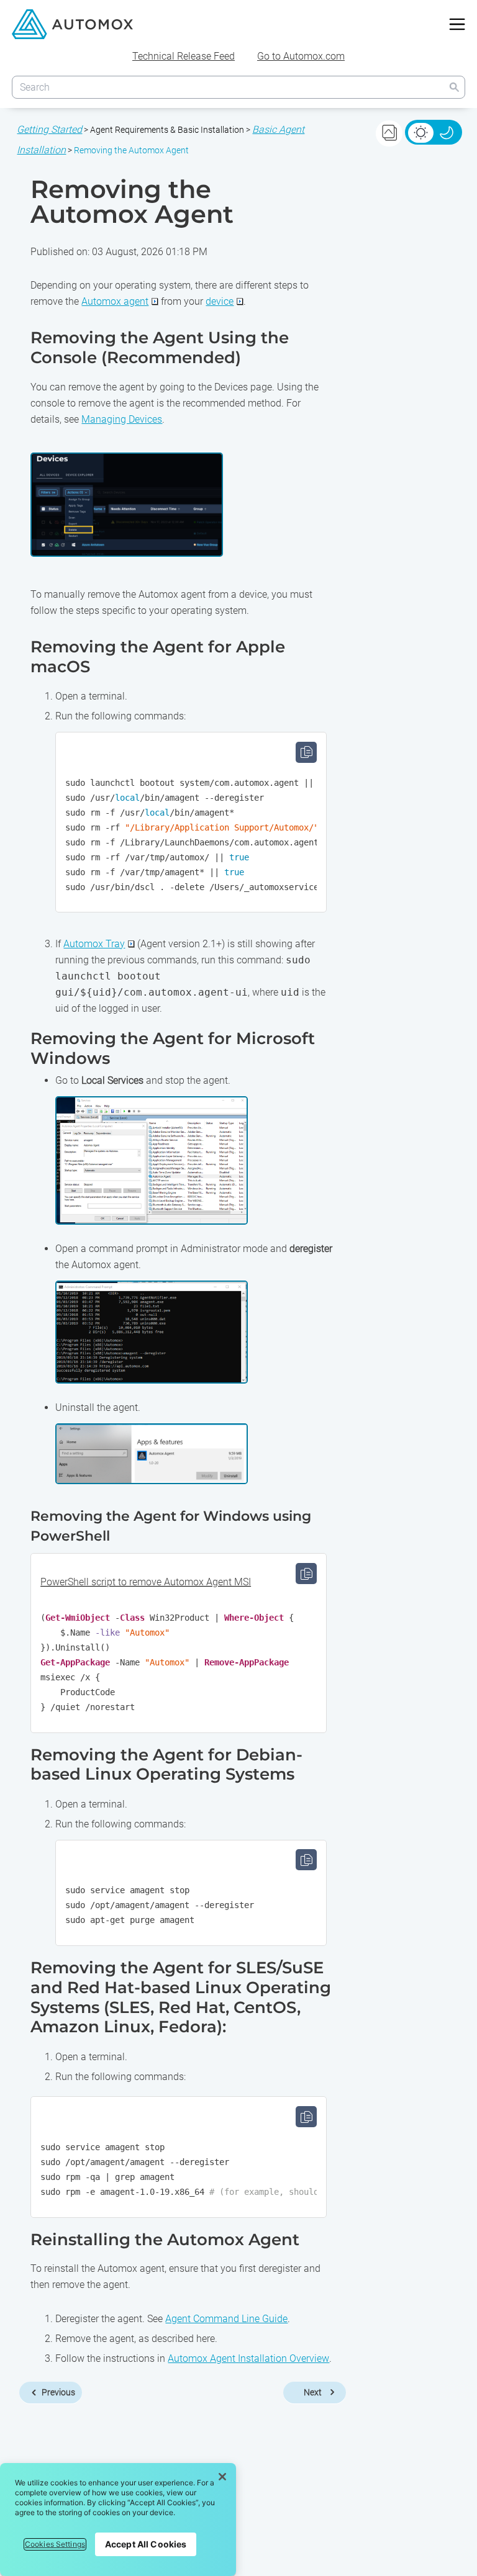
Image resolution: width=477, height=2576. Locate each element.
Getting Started (49, 129)
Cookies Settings (55, 2544)
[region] (118, 2520)
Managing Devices (122, 419)
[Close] (222, 2477)
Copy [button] (306, 752)
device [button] (220, 301)
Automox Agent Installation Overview (248, 2358)
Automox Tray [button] (94, 944)
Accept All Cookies (146, 2544)
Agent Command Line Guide (226, 2319)
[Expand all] (389, 133)
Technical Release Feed (184, 56)
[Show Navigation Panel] (457, 24)
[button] (454, 87)
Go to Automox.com (301, 56)
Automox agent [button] (115, 301)
